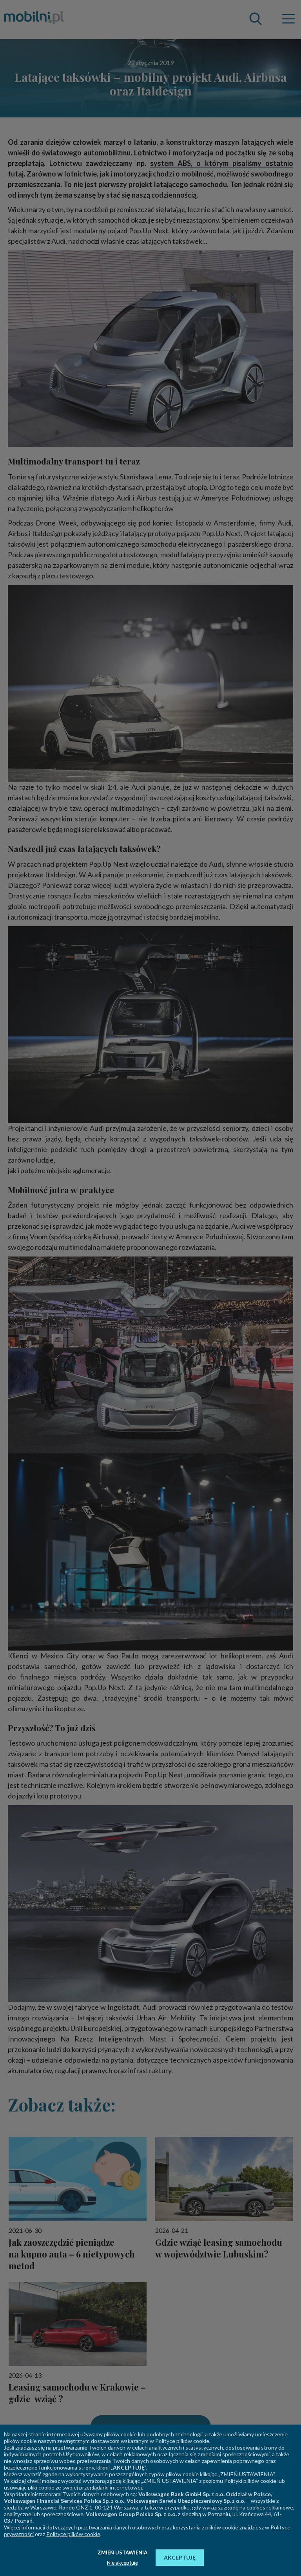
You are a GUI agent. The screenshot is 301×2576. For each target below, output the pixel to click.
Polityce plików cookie (73, 2534)
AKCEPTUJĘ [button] (180, 2557)
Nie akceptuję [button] (122, 2563)
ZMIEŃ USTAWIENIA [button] (122, 2553)
